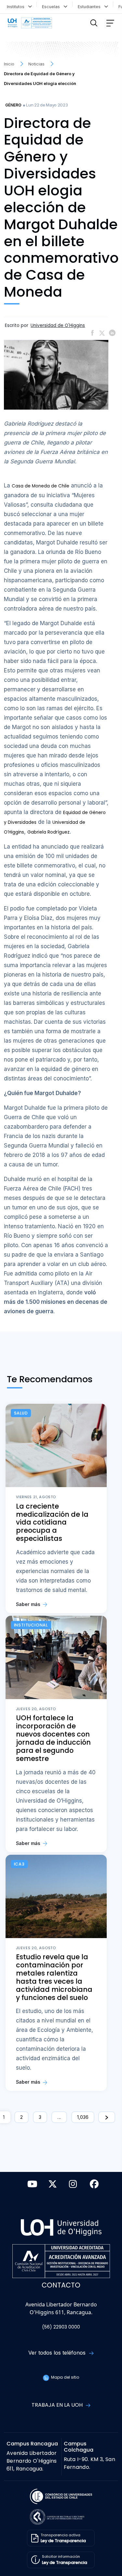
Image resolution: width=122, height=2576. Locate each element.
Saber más (29, 1604)
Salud (21, 1413)
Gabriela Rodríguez (48, 832)
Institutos (17, 7)
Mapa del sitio (65, 2377)
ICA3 (19, 1864)
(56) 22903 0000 (61, 2327)
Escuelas (52, 7)
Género (13, 105)
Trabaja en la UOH (58, 2405)
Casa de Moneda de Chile (41, 486)
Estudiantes (90, 7)
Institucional (31, 1625)
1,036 (83, 2117)
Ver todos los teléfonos (58, 2353)
